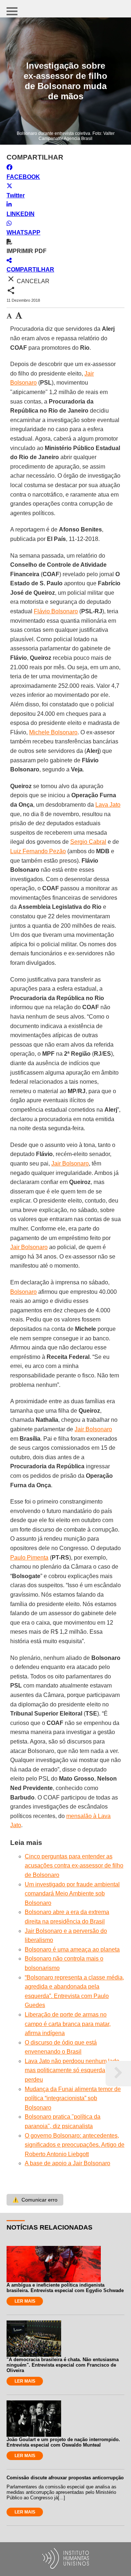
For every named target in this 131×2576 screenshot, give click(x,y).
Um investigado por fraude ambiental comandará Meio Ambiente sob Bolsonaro (72, 1894)
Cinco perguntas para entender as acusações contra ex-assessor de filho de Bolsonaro (74, 1866)
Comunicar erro (35, 2200)
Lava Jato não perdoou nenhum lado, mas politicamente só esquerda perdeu (73, 2070)
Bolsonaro (23, 1292)
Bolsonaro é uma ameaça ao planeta (72, 1949)
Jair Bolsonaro (70, 1163)
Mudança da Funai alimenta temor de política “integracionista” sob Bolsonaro (73, 2098)
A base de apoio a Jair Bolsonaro (68, 2163)
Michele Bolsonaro (53, 732)
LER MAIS (25, 2301)
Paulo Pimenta (29, 1558)
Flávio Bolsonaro (56, 611)
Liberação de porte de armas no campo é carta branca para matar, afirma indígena (68, 2024)
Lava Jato (108, 805)
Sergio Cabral (88, 842)
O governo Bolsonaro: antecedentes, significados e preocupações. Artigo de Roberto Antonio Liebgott (75, 2145)
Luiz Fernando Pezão (38, 851)
